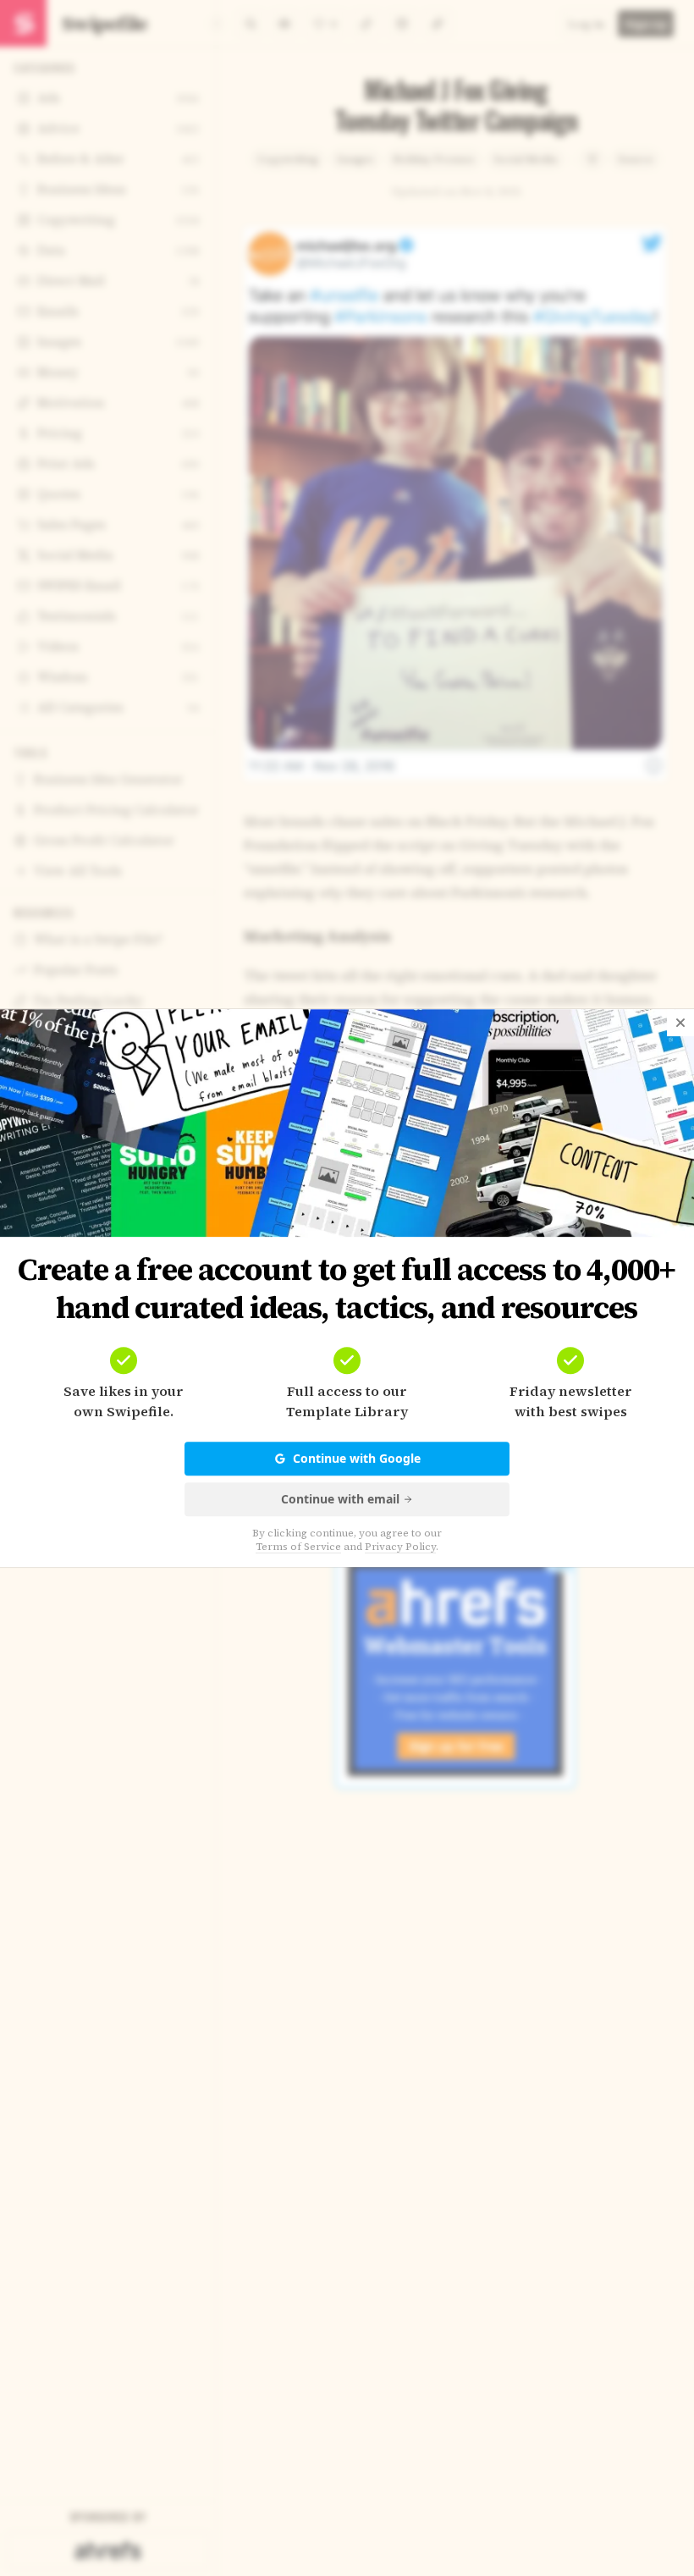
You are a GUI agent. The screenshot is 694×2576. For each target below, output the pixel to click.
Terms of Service (298, 1547)
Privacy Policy (400, 1547)
